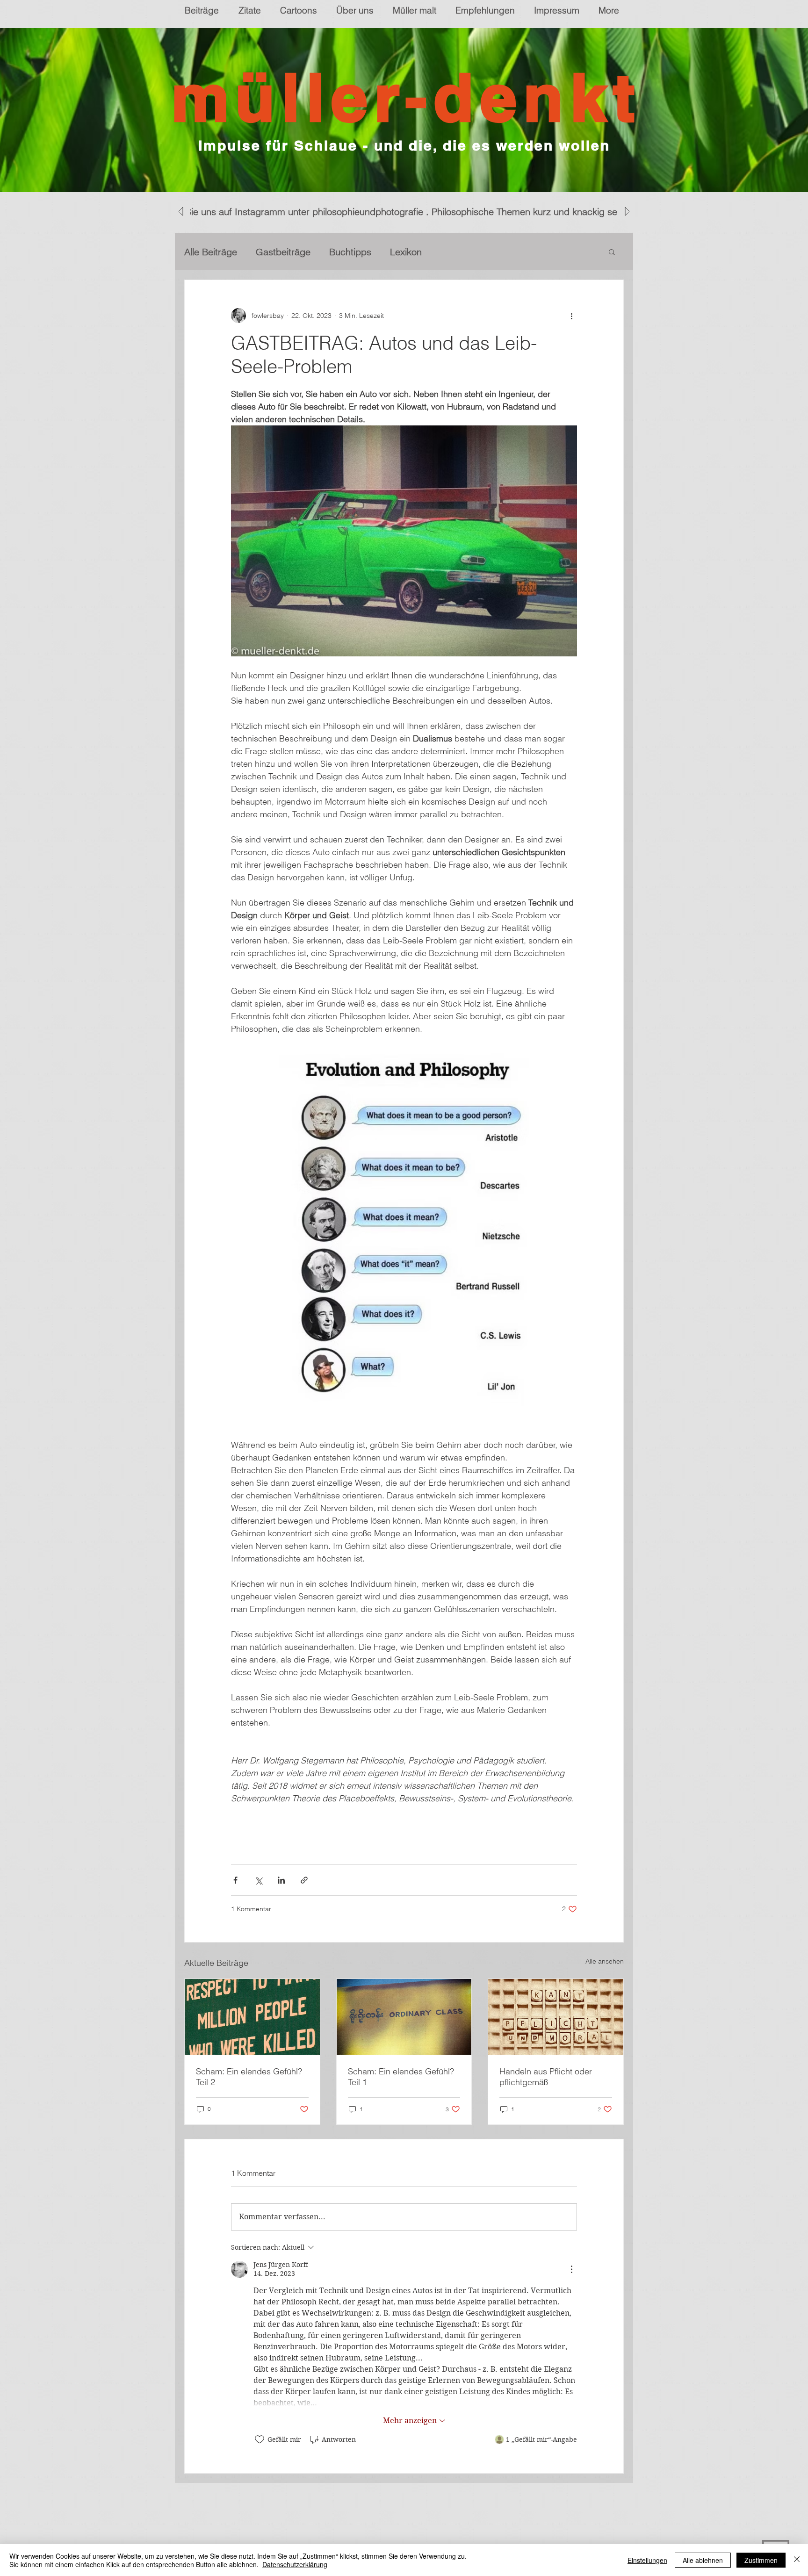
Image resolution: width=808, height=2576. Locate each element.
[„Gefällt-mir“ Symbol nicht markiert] (260, 2439)
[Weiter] (755, 110)
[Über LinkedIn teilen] (281, 1880)
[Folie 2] (396, 169)
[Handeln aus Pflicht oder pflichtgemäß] (556, 2017)
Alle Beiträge (211, 252)
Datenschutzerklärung (295, 2564)
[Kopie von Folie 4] (421, 169)
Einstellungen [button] (647, 2560)
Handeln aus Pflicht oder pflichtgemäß (546, 2077)
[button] (612, 252)
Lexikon (406, 252)
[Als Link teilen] (304, 1880)
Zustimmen (761, 2560)
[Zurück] (53, 110)
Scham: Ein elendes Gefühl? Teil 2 (249, 2077)
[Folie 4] (412, 169)
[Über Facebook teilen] (235, 1880)
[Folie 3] (387, 169)
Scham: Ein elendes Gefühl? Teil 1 (401, 2077)
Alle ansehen (605, 1961)
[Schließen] (797, 2560)
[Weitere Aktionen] (571, 316)
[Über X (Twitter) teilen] (258, 1880)
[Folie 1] (404, 169)
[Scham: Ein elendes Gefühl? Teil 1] (404, 2017)
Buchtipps (350, 252)
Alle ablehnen (703, 2560)
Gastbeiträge (283, 252)
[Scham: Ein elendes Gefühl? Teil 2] (252, 2017)
